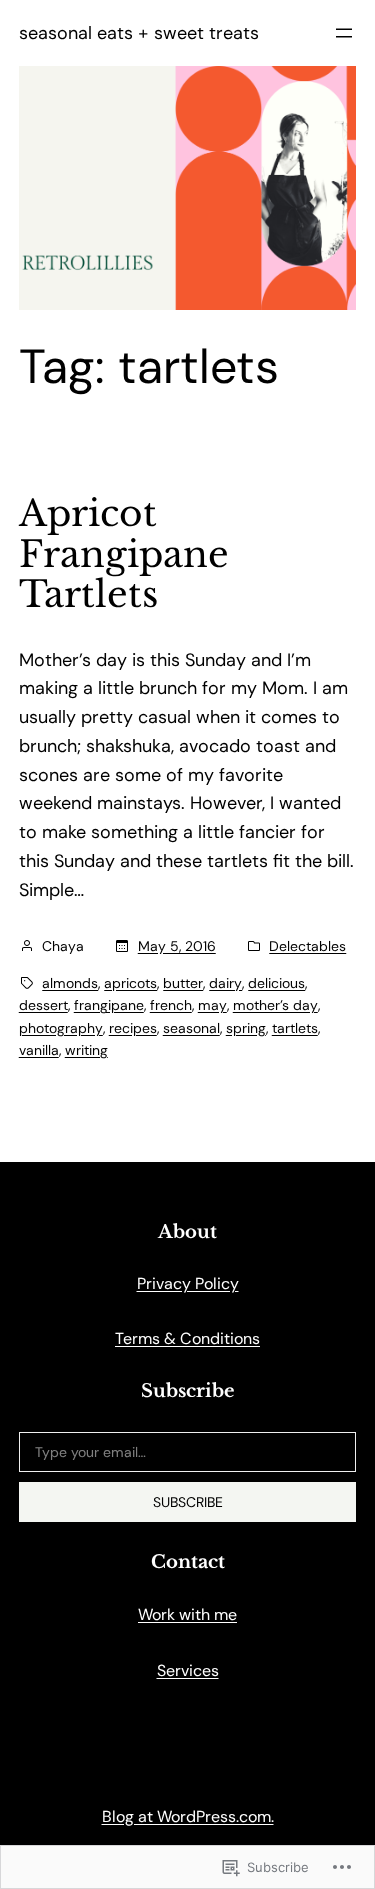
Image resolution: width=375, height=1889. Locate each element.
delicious (276, 983)
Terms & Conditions (187, 1338)
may (212, 1005)
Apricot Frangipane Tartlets (124, 555)
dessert (43, 1005)
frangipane (109, 1005)
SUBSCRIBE (188, 1502)
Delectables (307, 946)
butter (183, 983)
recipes (133, 1028)
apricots (130, 983)
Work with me (187, 1614)
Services (188, 1670)
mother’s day (275, 1005)
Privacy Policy (188, 1283)
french (171, 1005)
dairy (225, 983)
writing (86, 1050)
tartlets (295, 1028)
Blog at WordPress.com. (188, 1816)
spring (246, 1028)
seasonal (191, 1028)
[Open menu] (344, 33)
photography (61, 1028)
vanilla (39, 1050)
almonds (70, 983)
